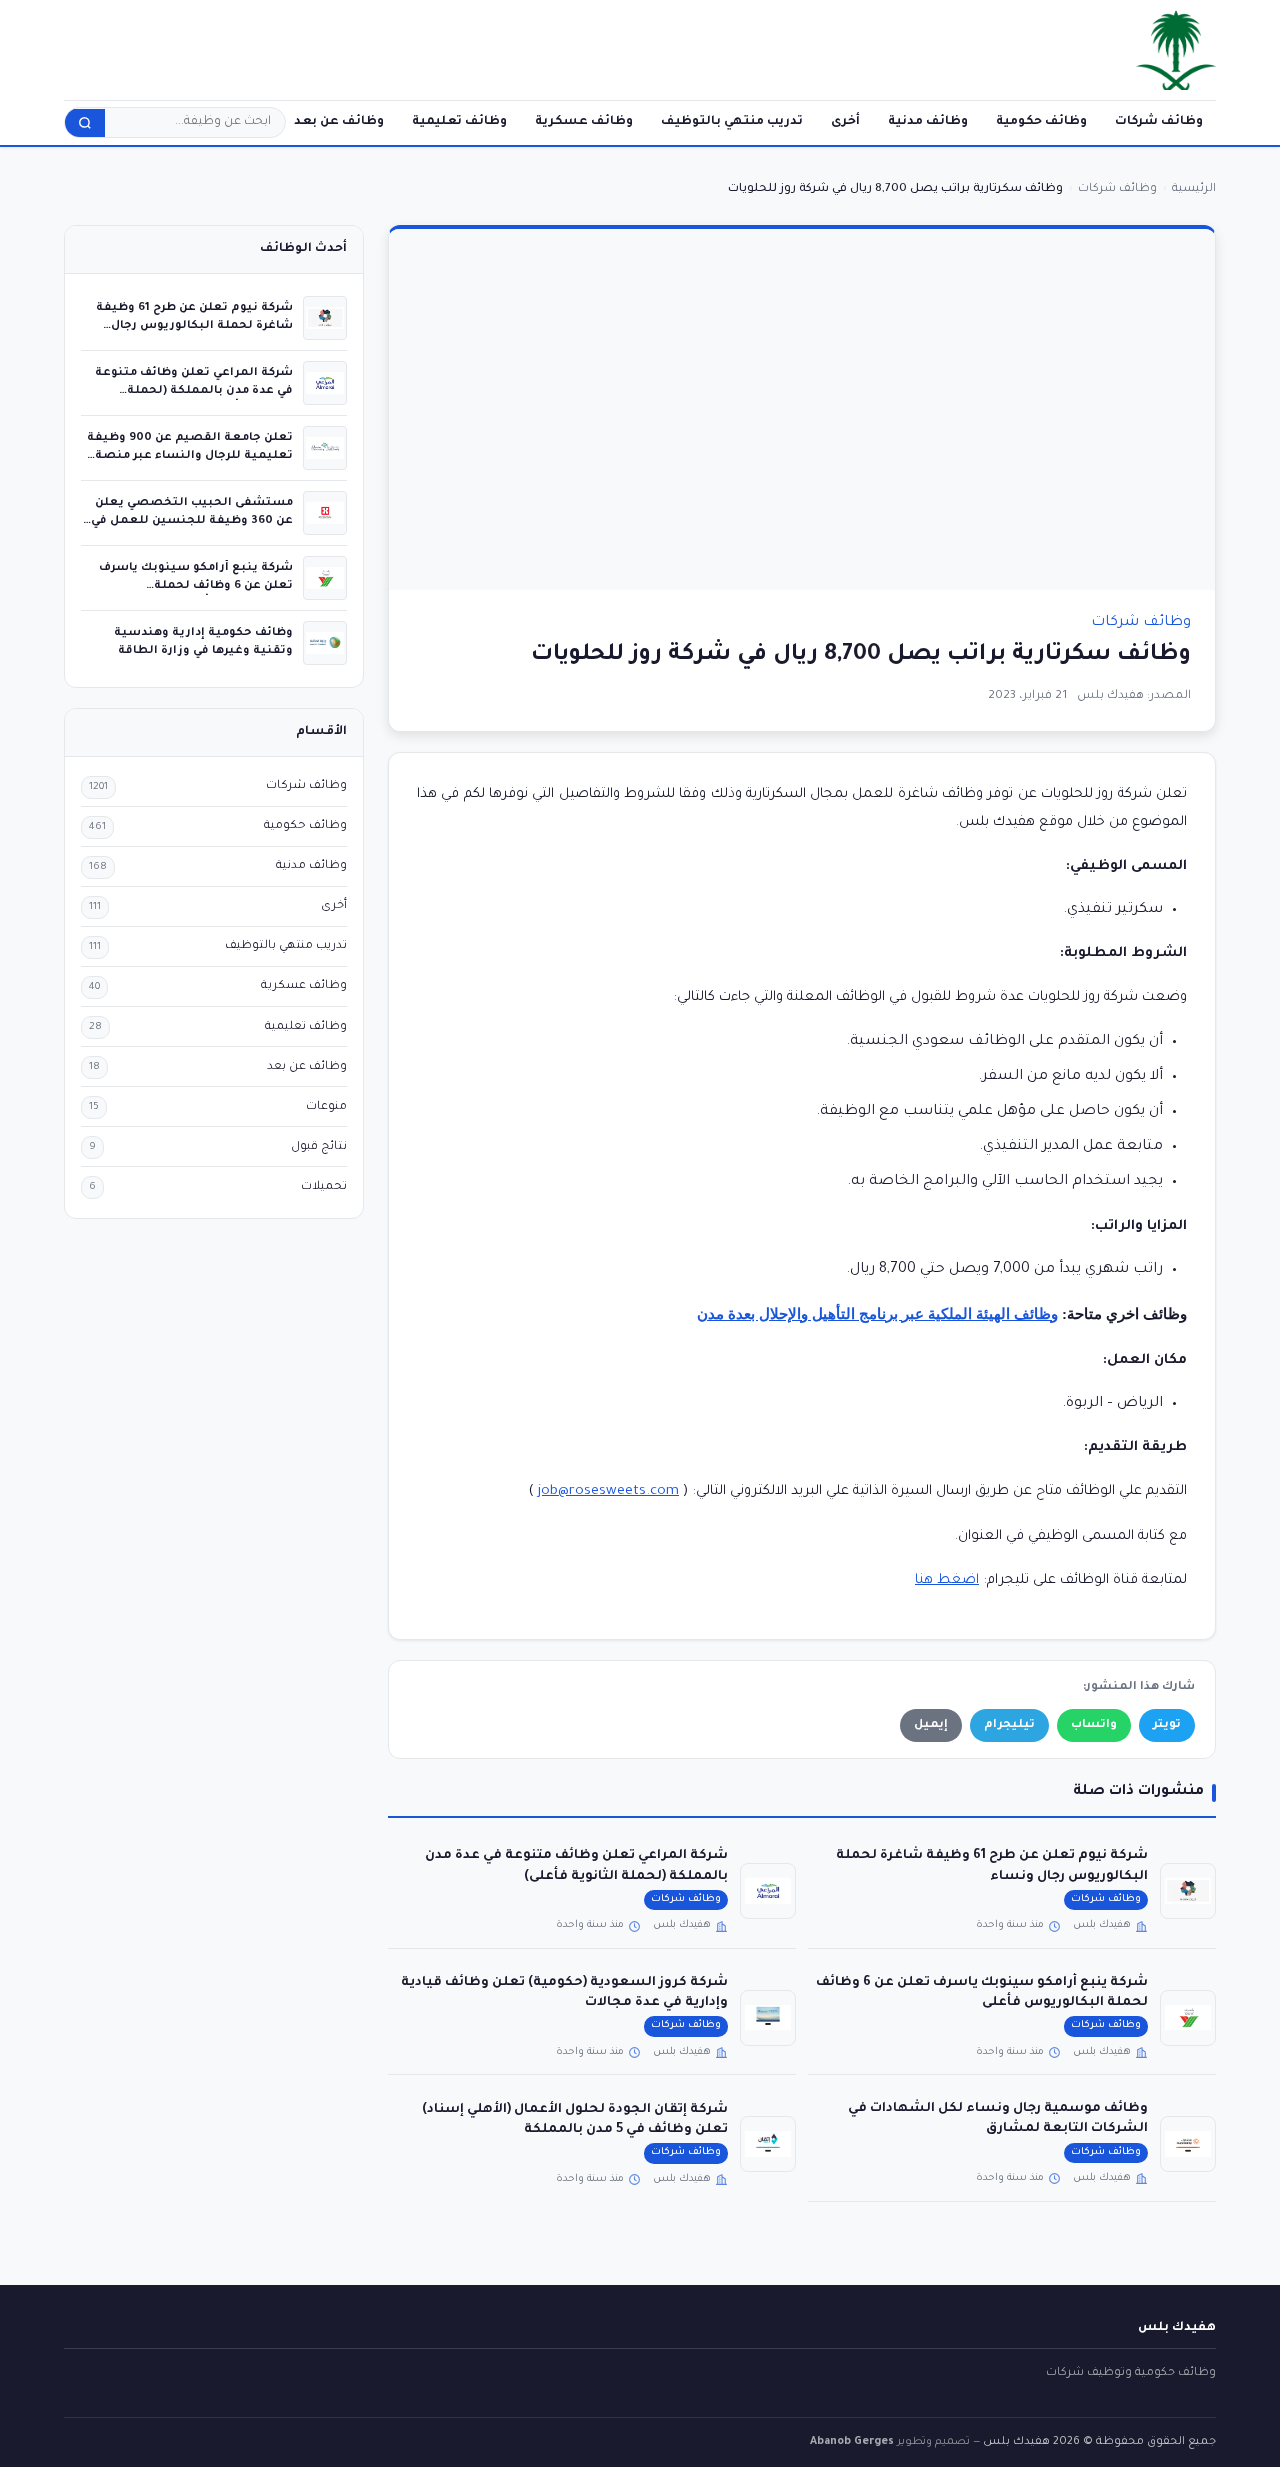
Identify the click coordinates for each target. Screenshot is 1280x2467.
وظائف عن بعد (339, 122)
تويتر (1167, 1725)
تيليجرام (1009, 1725)
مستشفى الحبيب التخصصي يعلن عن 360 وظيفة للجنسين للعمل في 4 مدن (192, 520)
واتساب (1094, 1725)
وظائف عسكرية (584, 122)
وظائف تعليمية (459, 122)
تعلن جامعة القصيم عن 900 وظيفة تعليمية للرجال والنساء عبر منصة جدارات (190, 455)
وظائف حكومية (1041, 122)
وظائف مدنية (928, 122)
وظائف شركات (1159, 122)
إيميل (931, 1725)
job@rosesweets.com (608, 1491)
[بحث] (85, 123)
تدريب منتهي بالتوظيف (732, 122)
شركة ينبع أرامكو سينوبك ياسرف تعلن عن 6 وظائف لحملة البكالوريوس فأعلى (196, 585)
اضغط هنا (947, 1580)
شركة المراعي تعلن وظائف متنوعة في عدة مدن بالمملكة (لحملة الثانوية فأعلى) (194, 390)
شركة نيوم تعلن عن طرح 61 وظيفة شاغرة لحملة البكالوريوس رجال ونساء (194, 325)
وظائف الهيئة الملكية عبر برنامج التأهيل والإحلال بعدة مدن (877, 1313)
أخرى (845, 122)
